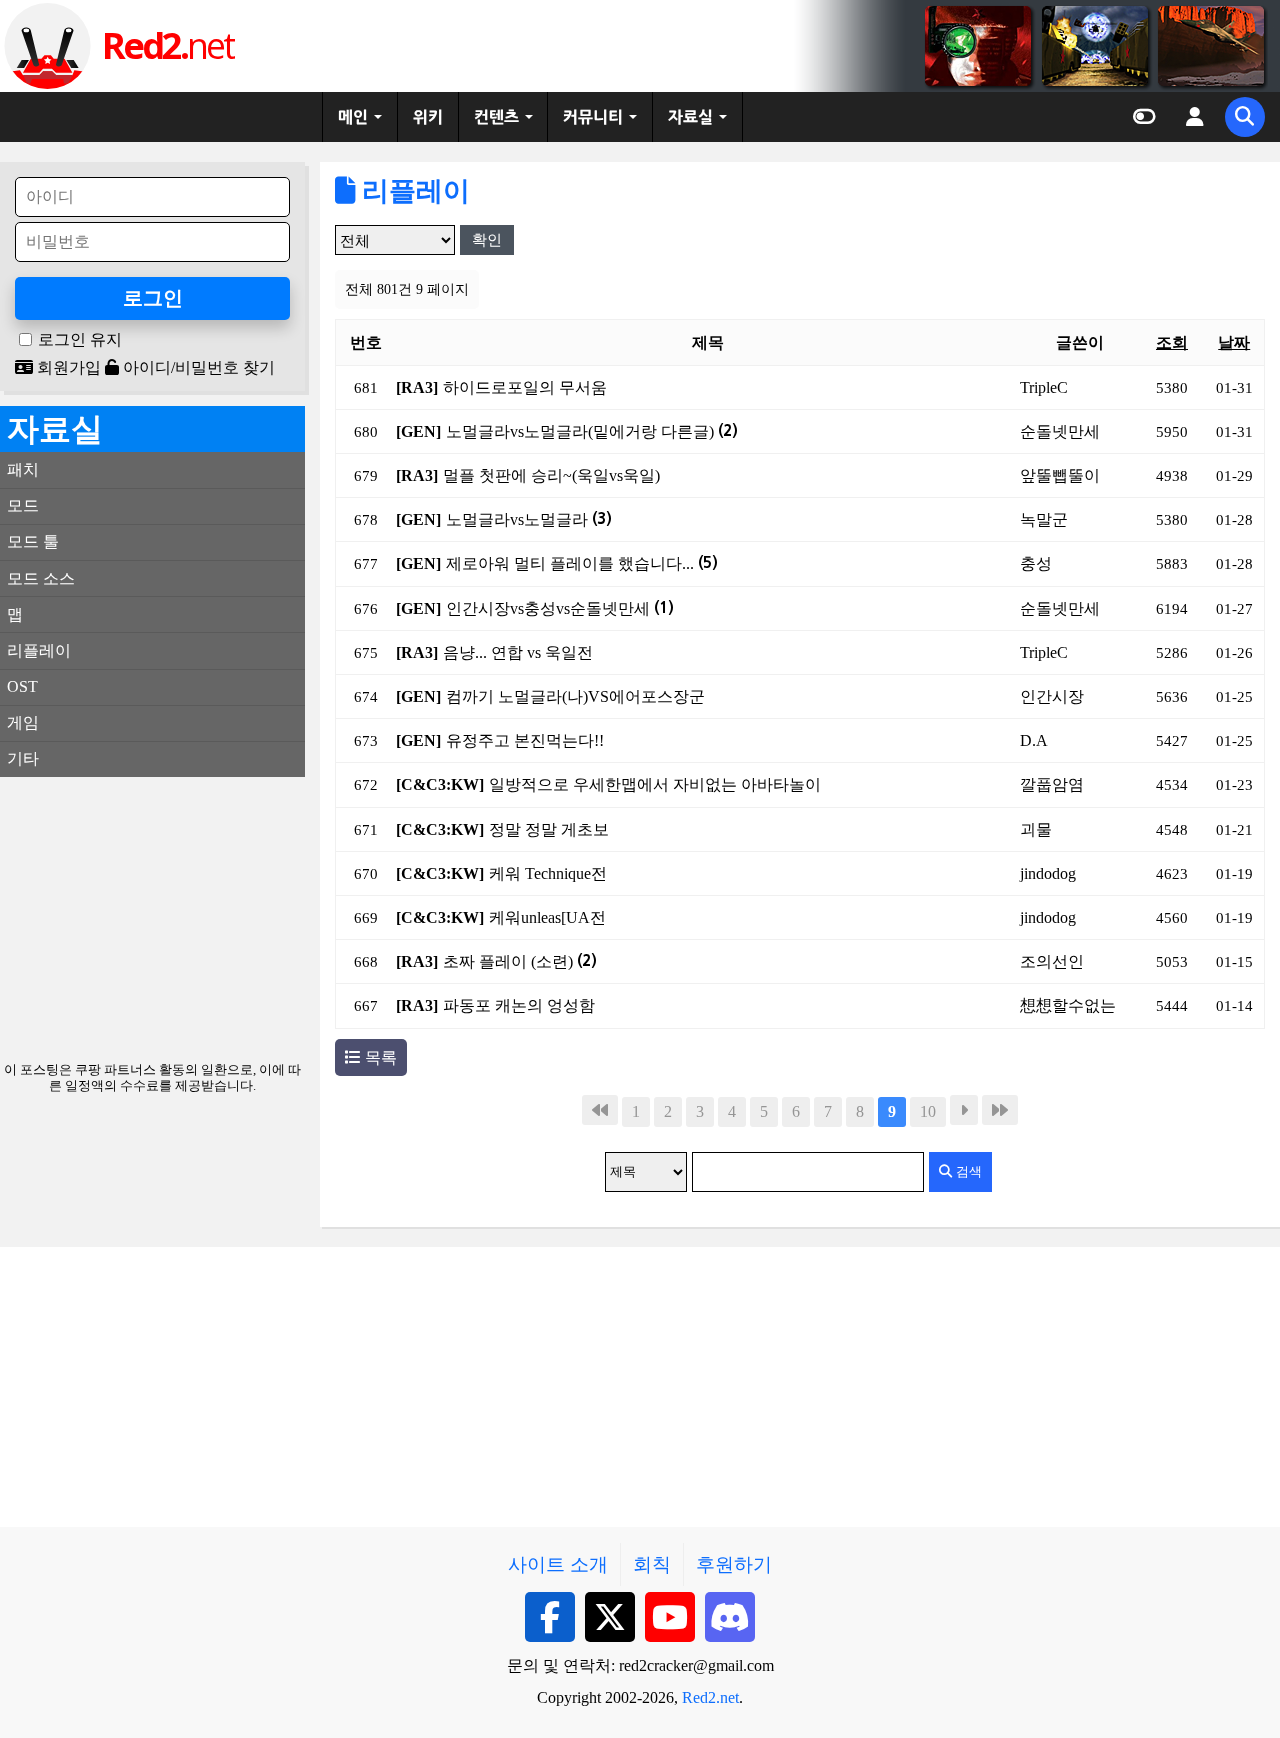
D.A (1034, 740)
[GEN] (418, 431)
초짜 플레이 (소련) (520, 961)
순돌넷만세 (1060, 431)
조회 (1172, 342)
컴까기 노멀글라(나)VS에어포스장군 (575, 696)
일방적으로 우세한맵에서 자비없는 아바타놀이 (655, 784)
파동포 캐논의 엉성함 (519, 1005)
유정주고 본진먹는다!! (525, 740)
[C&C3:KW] (440, 784)
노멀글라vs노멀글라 (529, 519)
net (167, 45)
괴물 (1036, 829)
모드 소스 (41, 578)
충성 (1036, 563)
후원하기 (734, 1564)
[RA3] (417, 387)
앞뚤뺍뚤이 (1060, 475)
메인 (353, 117)
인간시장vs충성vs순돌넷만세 (560, 608)
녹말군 (1044, 519)
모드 (23, 505)
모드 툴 (33, 541)
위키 (428, 117)
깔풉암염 (1052, 784)
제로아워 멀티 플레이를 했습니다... (582, 563)
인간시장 (1052, 696)
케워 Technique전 (548, 873)
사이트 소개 (558, 1564)
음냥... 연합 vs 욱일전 (518, 652)
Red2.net (710, 1697)
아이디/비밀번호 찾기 (197, 367)
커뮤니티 (593, 117)
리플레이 (412, 191)
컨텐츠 (496, 117)
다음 (964, 1110)
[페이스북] (550, 1617)
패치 (23, 469)
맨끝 (1000, 1110)
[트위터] (610, 1617)
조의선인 (1052, 961)
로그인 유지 (80, 340)
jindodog (1048, 873)
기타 (23, 758)
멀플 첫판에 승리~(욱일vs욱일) (551, 475)
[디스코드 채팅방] (730, 1617)
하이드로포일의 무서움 (525, 387)
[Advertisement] (152, 917)
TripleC (1044, 387)
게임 (23, 722)
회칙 (652, 1564)
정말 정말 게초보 (549, 829)
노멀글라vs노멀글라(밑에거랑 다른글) (592, 431)
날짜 (1234, 342)
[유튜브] (670, 1617)
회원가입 (67, 367)
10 (928, 1111)
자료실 (690, 117)
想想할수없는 (1068, 1005)
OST (22, 686)
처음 (600, 1110)
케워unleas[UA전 (547, 917)
